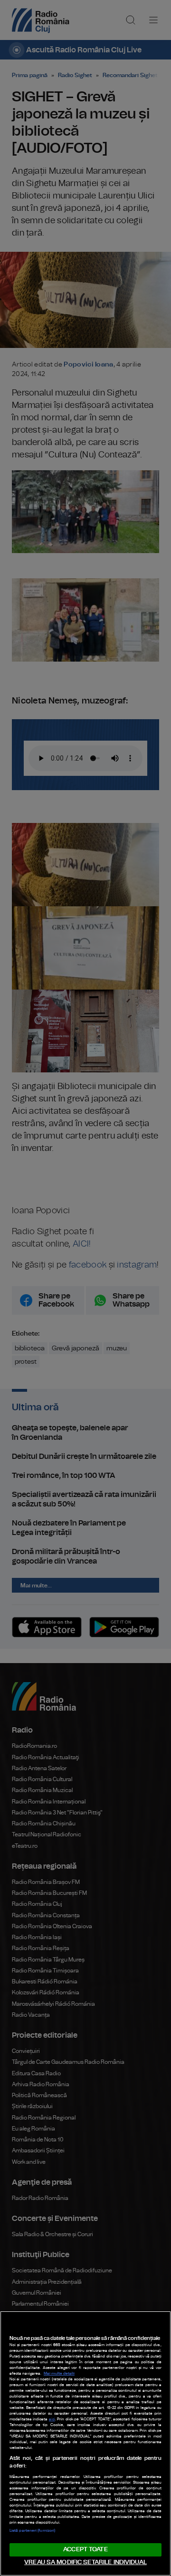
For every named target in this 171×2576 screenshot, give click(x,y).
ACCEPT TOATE (85, 2550)
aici (52, 2419)
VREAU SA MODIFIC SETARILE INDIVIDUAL (85, 2562)
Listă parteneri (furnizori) (32, 2531)
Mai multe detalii (59, 2374)
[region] (85, 2443)
